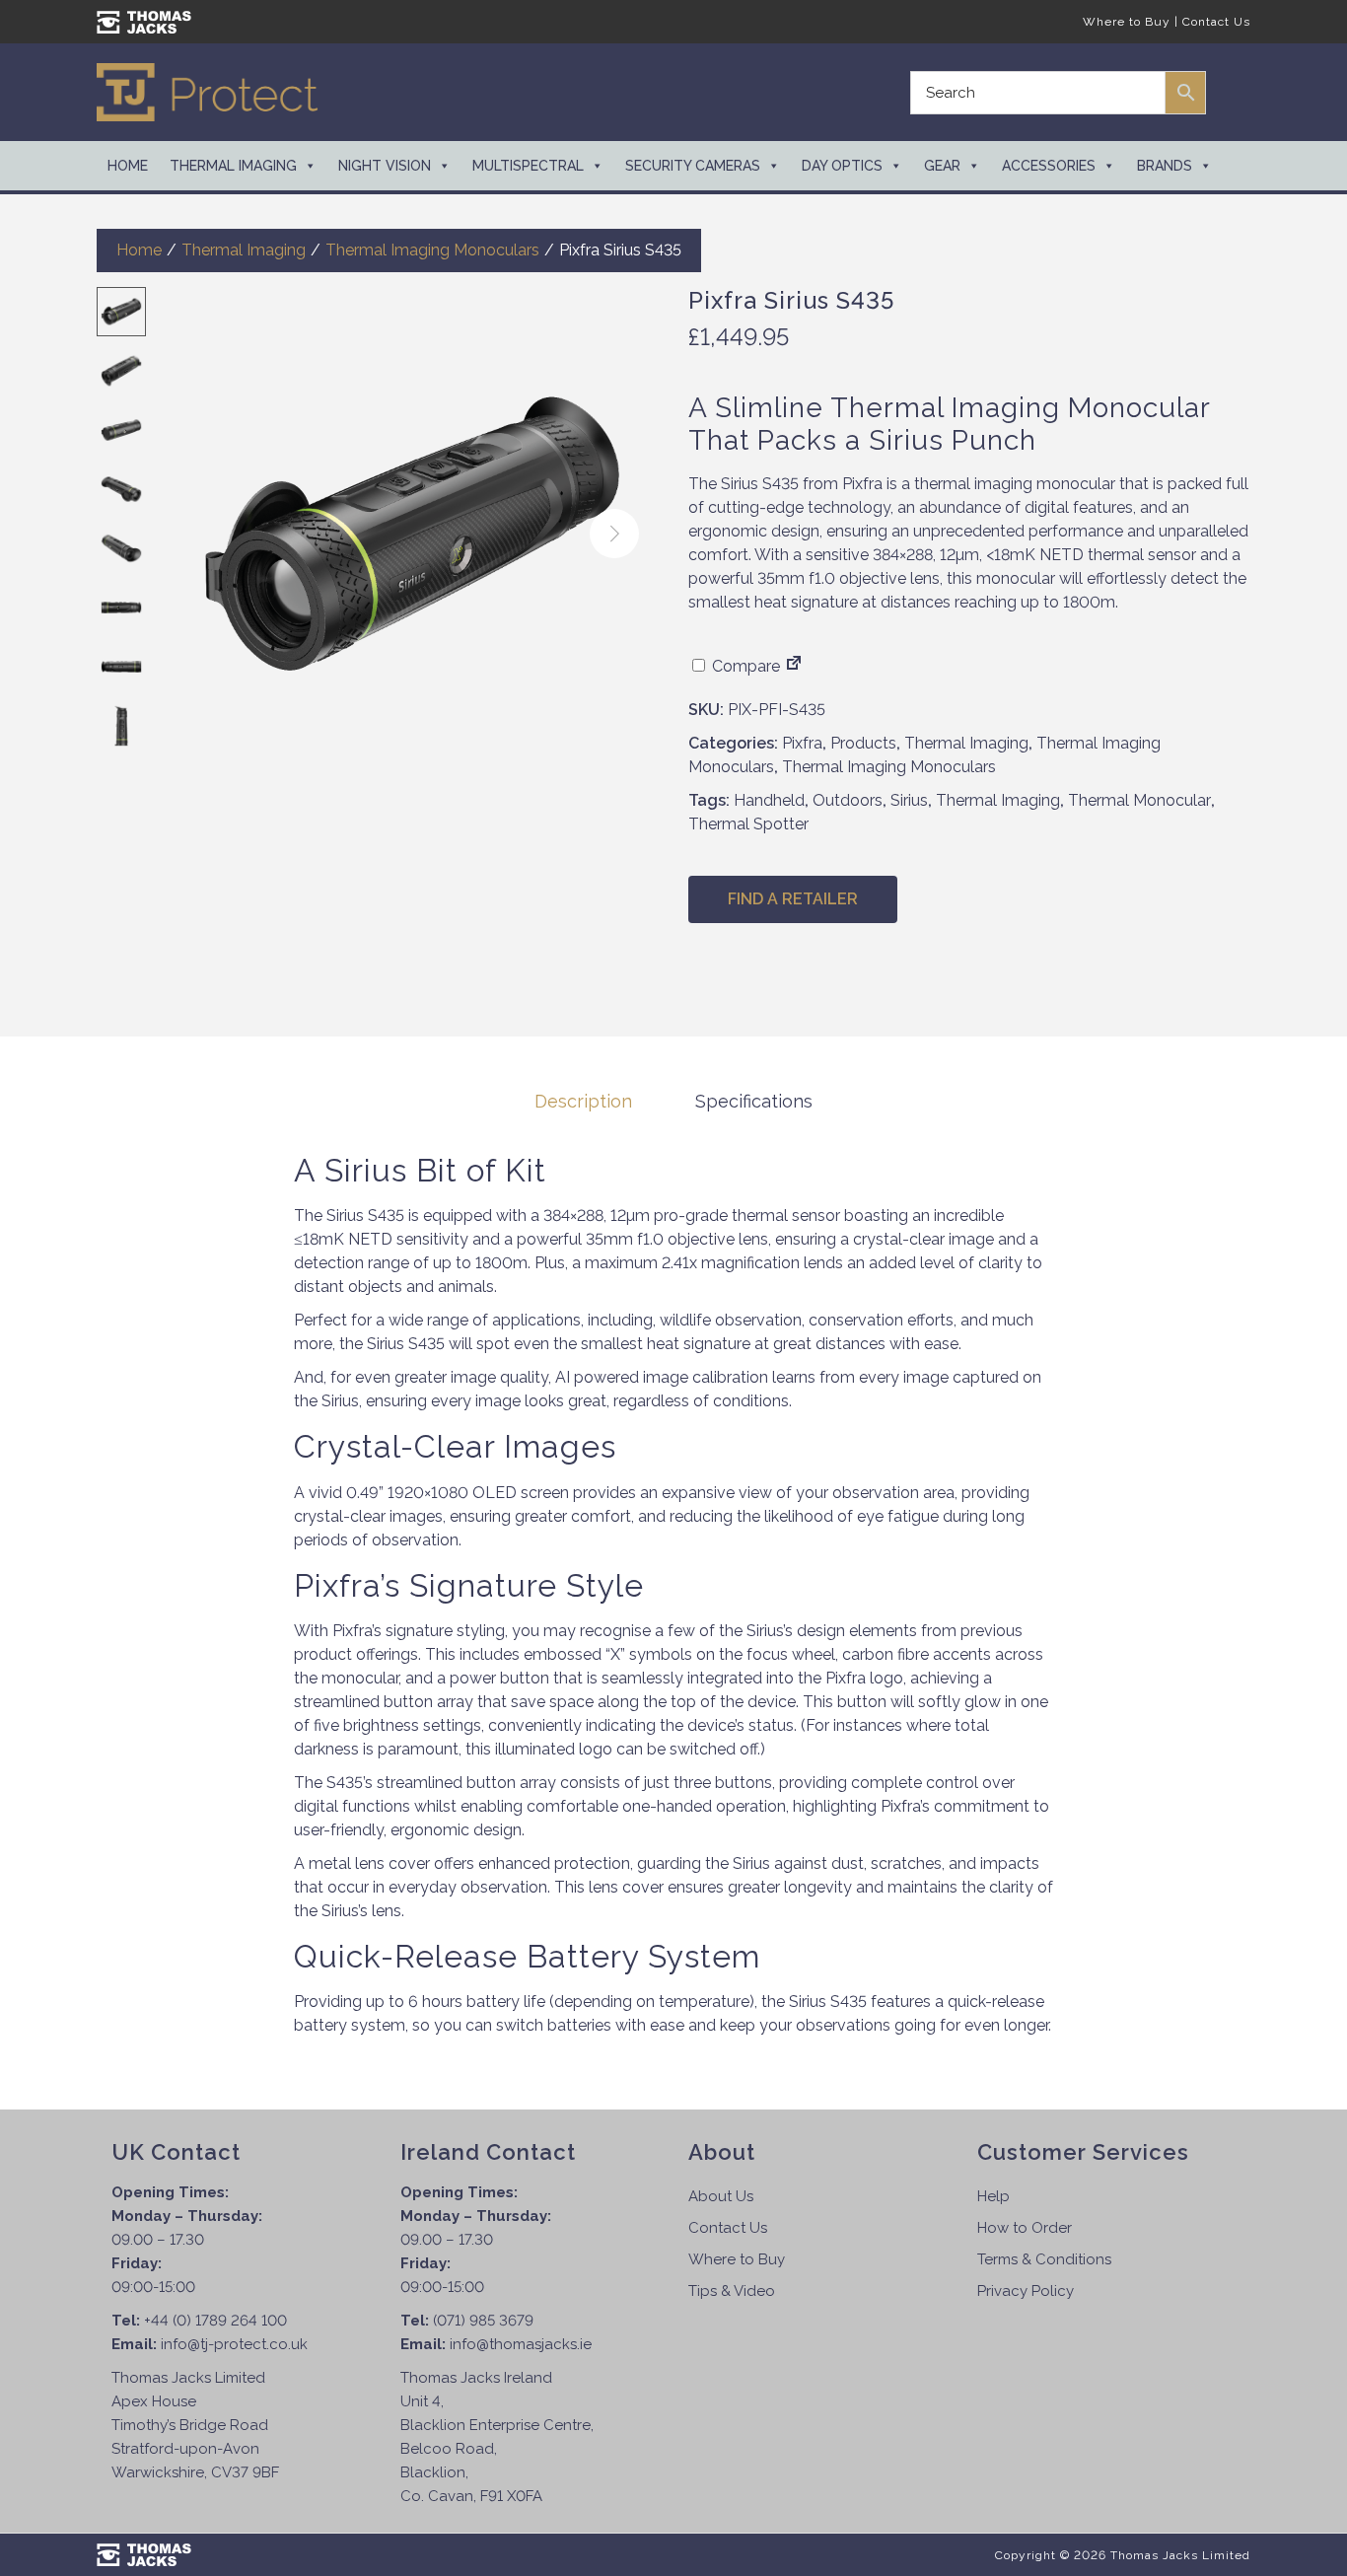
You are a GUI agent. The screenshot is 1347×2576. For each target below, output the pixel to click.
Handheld (769, 800)
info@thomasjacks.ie (521, 2344)
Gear (942, 166)
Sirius (909, 800)
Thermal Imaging (233, 166)
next (614, 534)
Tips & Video (732, 2291)
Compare (744, 666)
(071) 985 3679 (483, 2321)
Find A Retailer (793, 899)
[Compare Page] (794, 666)
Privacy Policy (1026, 2291)
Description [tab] (583, 1101)
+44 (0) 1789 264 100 (215, 2321)
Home (128, 166)
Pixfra (802, 743)
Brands (1165, 166)
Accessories (1049, 166)
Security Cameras (693, 166)
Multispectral (528, 166)
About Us (721, 2196)
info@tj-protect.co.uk (234, 2344)
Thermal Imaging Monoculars (432, 250)
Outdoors (848, 800)
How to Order (1025, 2228)
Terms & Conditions (1044, 2259)
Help (993, 2196)
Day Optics (842, 166)
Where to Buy (1127, 22)
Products (863, 743)
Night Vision (385, 166)
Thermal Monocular (1139, 800)
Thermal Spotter (748, 824)
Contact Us (1216, 22)
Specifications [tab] (754, 1101)
